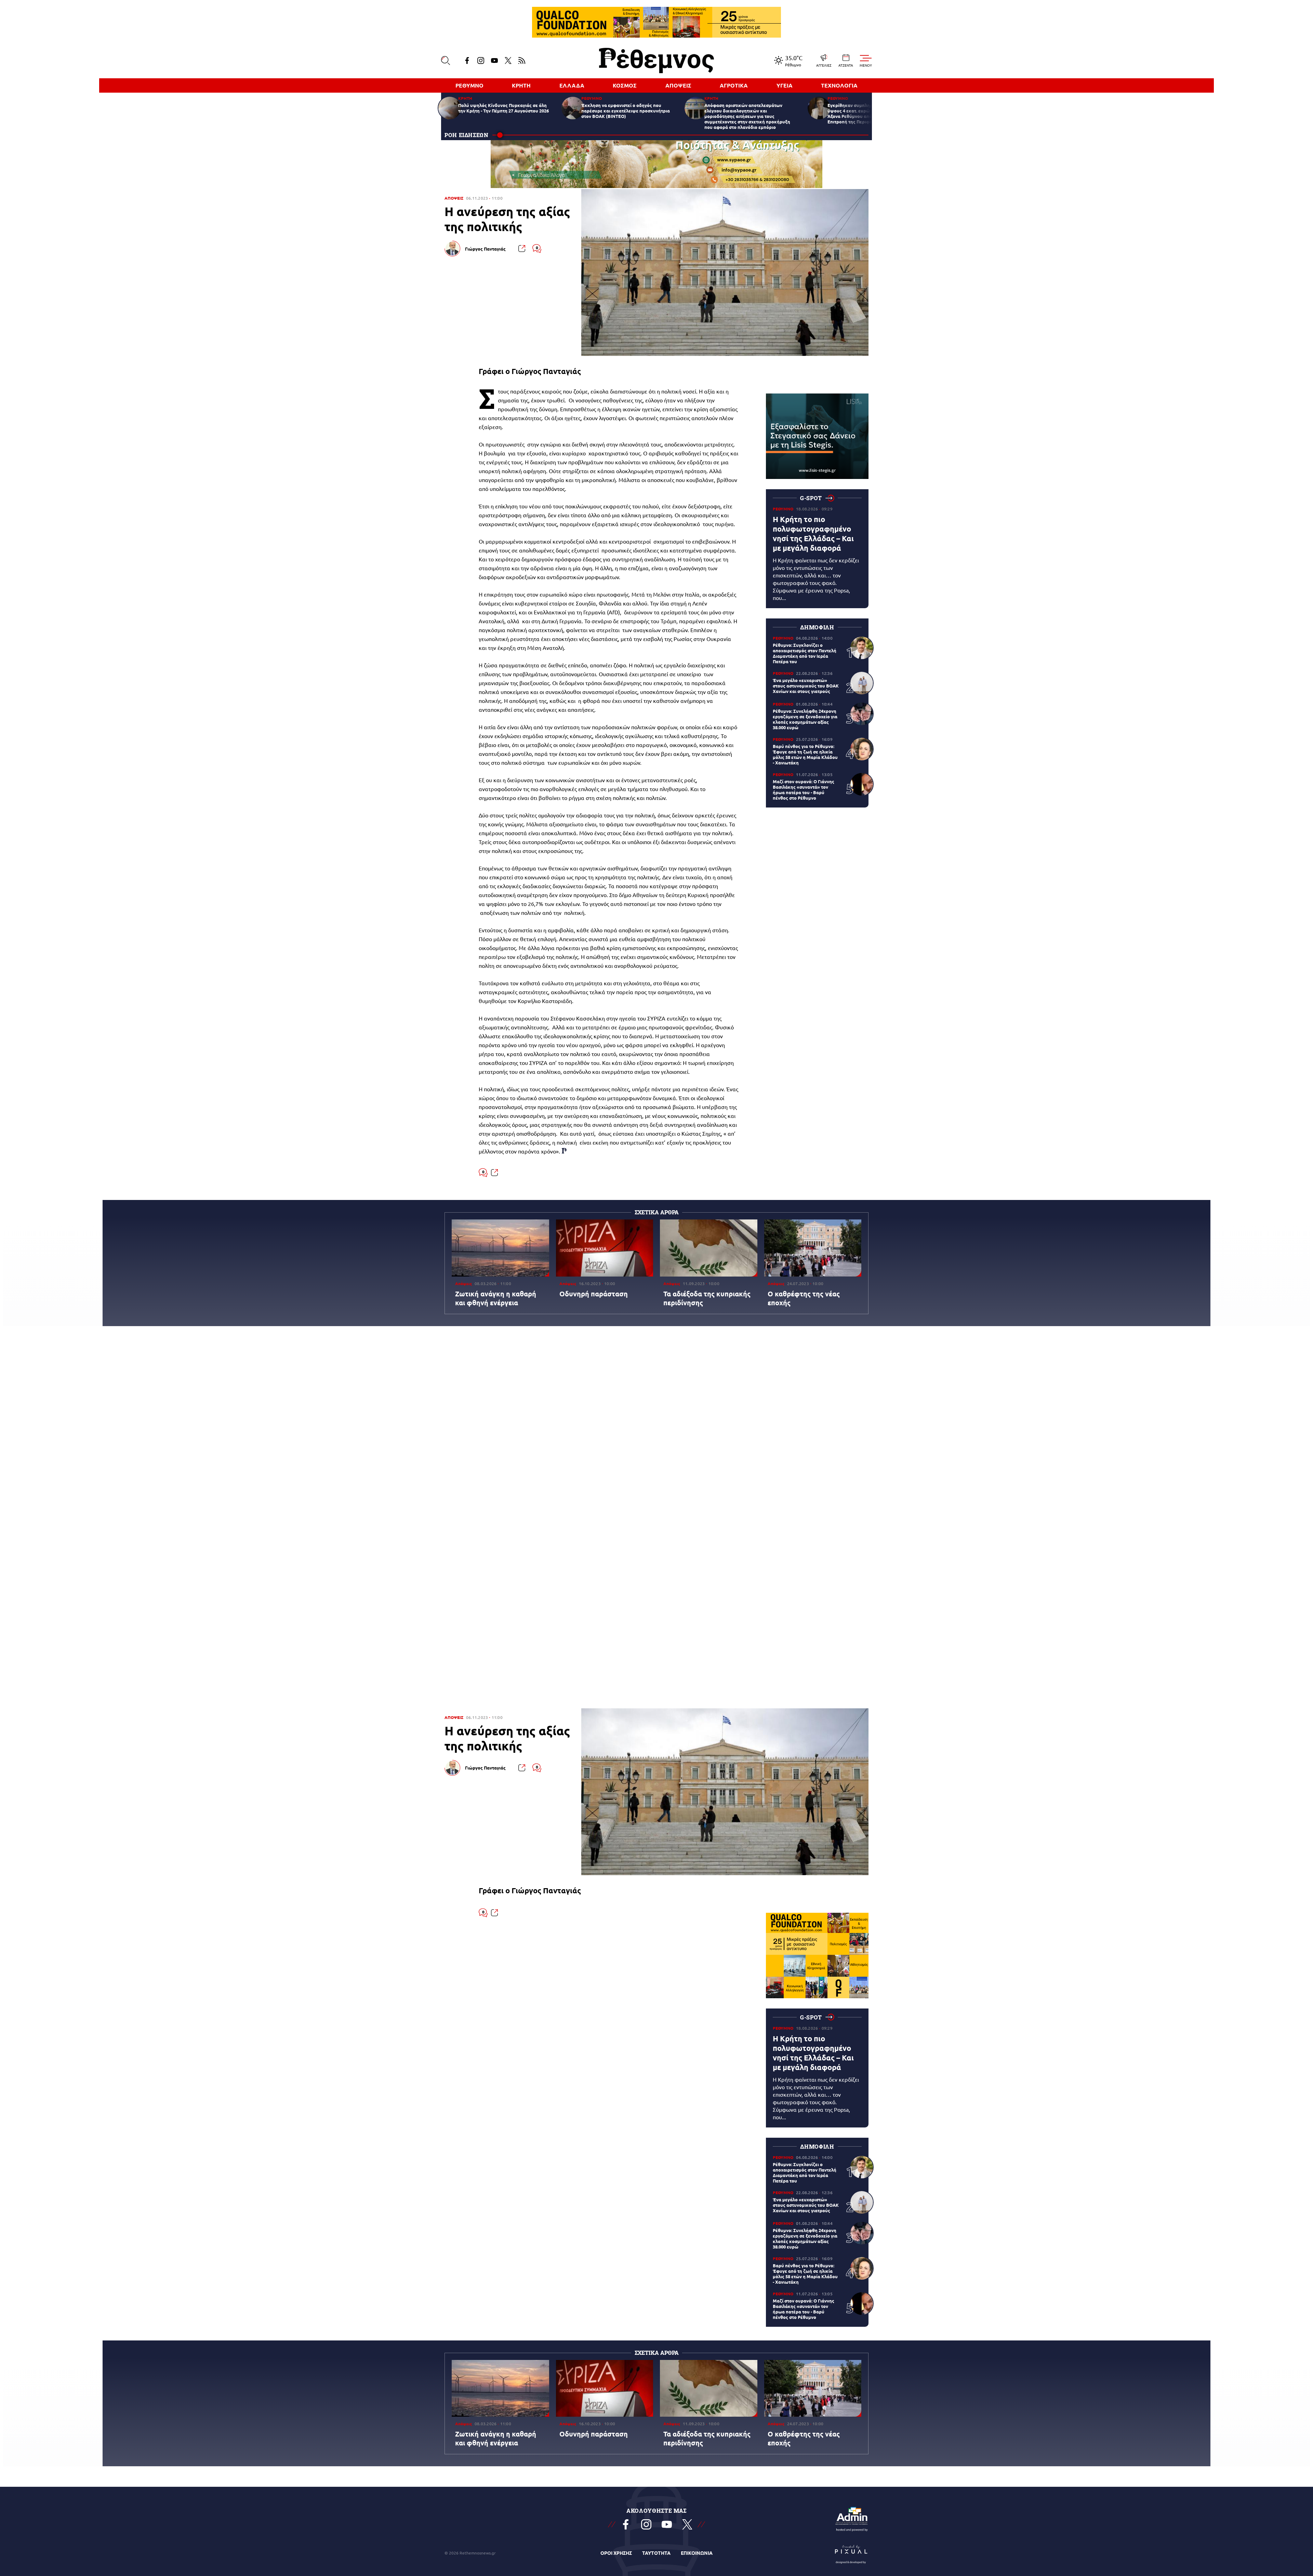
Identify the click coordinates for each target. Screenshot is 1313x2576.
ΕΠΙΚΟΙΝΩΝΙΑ (697, 2553)
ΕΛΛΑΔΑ (572, 85)
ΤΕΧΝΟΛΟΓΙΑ (839, 85)
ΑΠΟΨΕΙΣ (678, 85)
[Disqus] (656, 1432)
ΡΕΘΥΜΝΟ (469, 85)
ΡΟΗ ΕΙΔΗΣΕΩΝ (467, 135)
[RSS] (522, 61)
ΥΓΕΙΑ (785, 85)
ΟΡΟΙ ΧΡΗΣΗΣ (616, 2553)
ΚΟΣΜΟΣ (625, 85)
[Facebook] (467, 61)
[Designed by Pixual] (851, 2553)
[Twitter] (508, 61)
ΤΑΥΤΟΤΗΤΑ (656, 2553)
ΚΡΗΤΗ (521, 85)
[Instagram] (481, 61)
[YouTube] (494, 61)
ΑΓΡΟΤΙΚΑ (734, 85)
